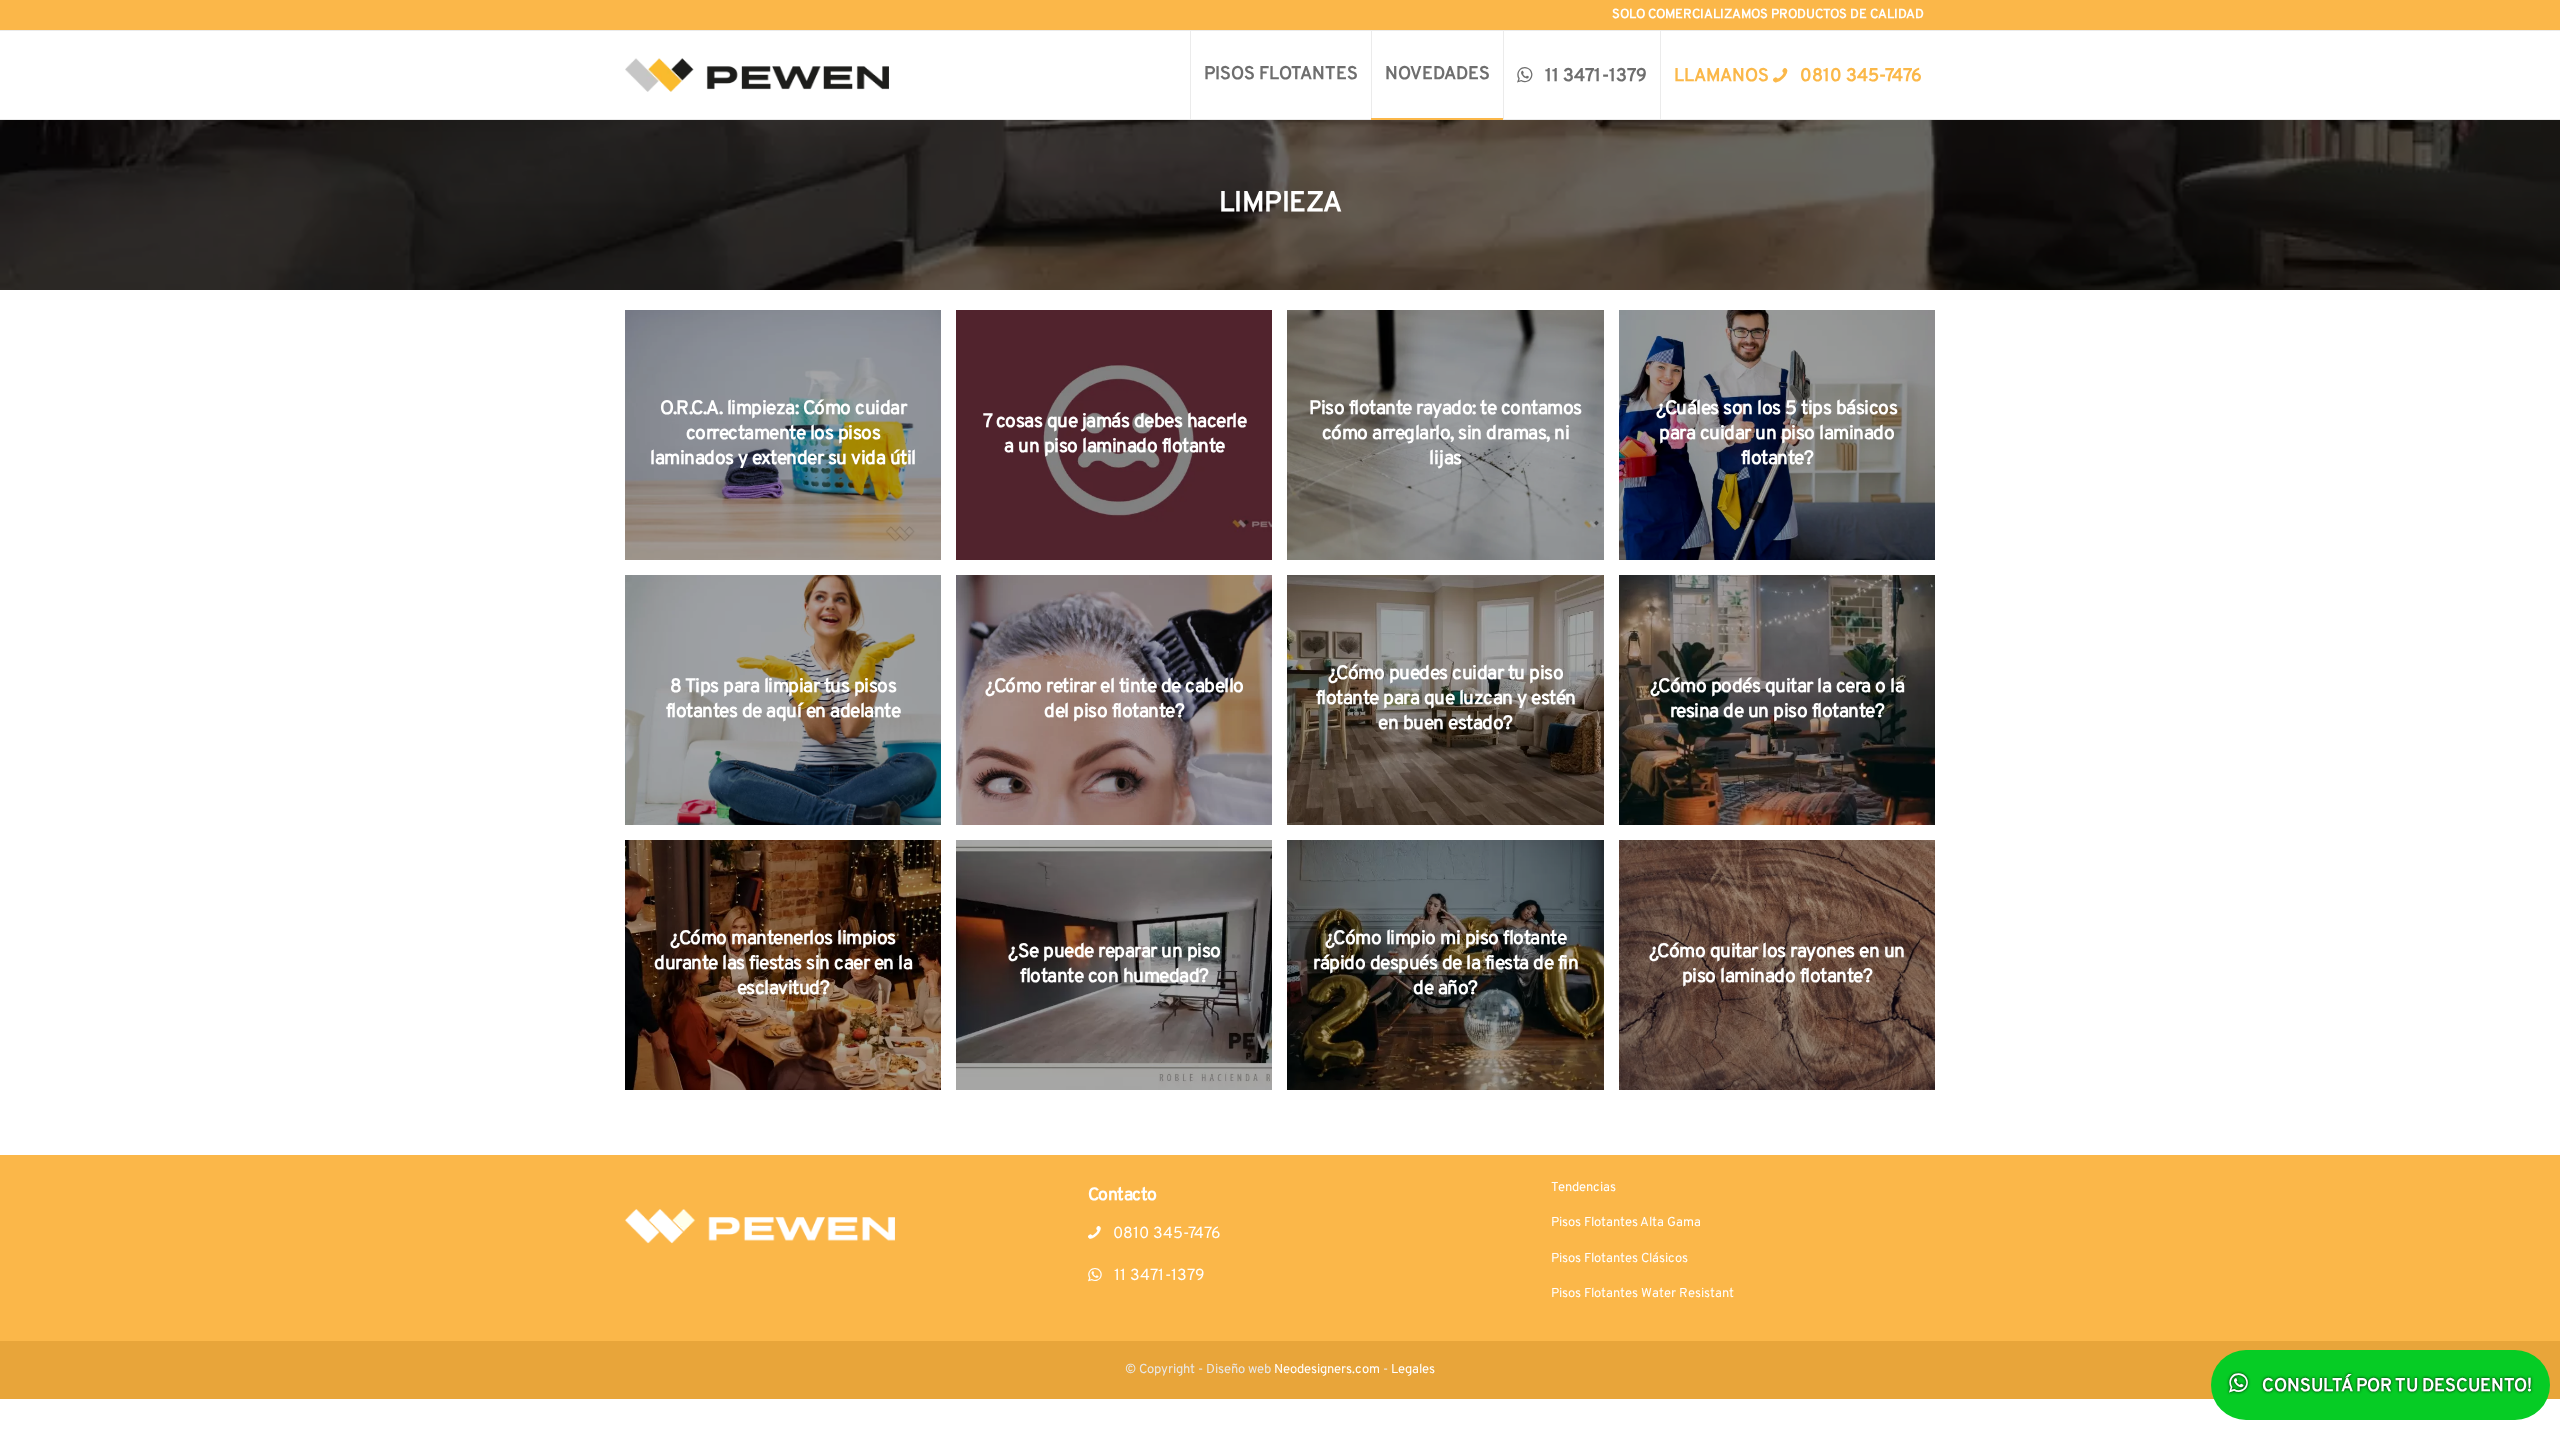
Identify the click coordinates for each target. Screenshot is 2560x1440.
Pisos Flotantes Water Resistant (1642, 1294)
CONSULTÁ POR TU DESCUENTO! (2395, 1386)
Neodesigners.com (1327, 1370)
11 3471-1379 (1157, 1276)
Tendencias (1583, 1188)
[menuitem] (1280, 75)
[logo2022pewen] (757, 75)
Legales (1413, 1370)
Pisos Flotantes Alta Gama (1626, 1223)
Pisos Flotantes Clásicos (1619, 1259)
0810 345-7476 (1165, 1234)
